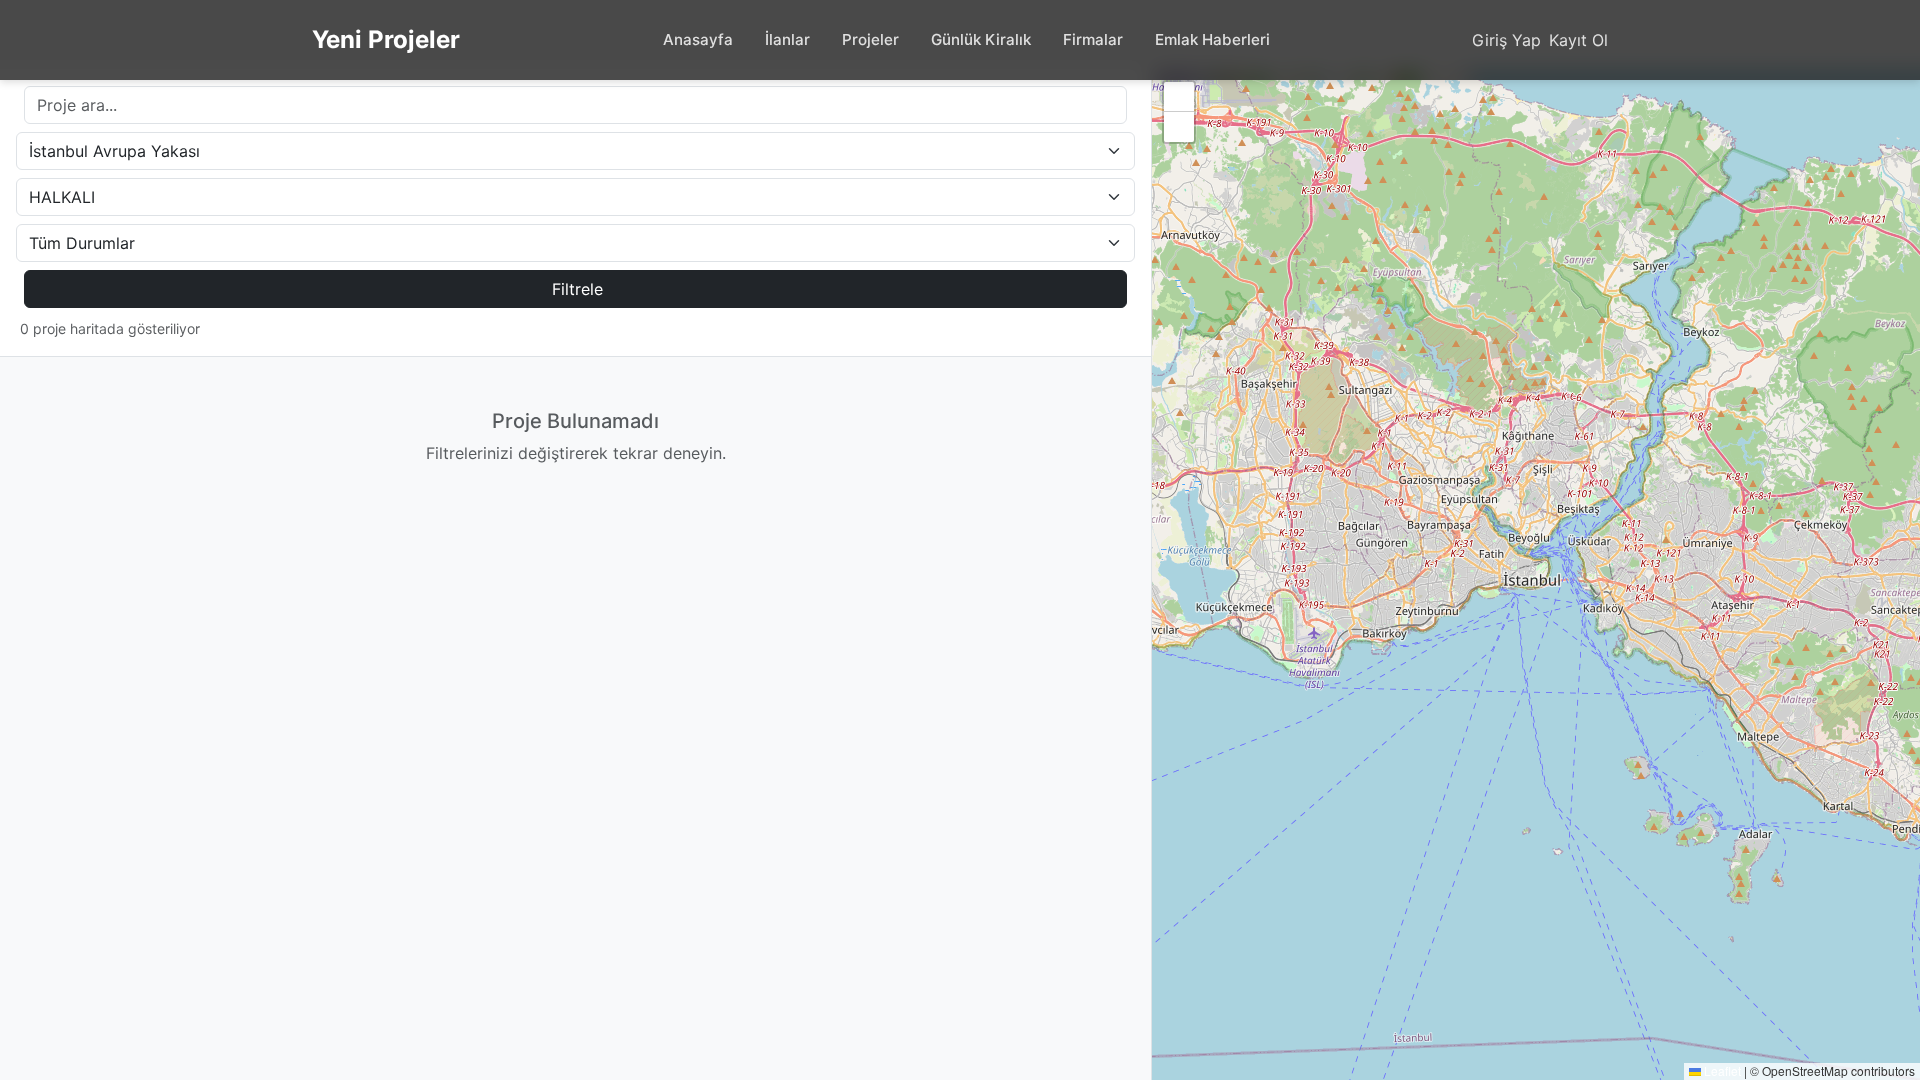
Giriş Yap (1506, 40)
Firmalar (1093, 39)
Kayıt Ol (1578, 40)
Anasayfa (698, 39)
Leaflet (1721, 1070)
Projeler (870, 39)
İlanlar (787, 39)
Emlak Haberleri (1212, 39)
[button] (1179, 97)
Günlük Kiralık (981, 39)
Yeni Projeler (386, 39)
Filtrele (577, 289)
